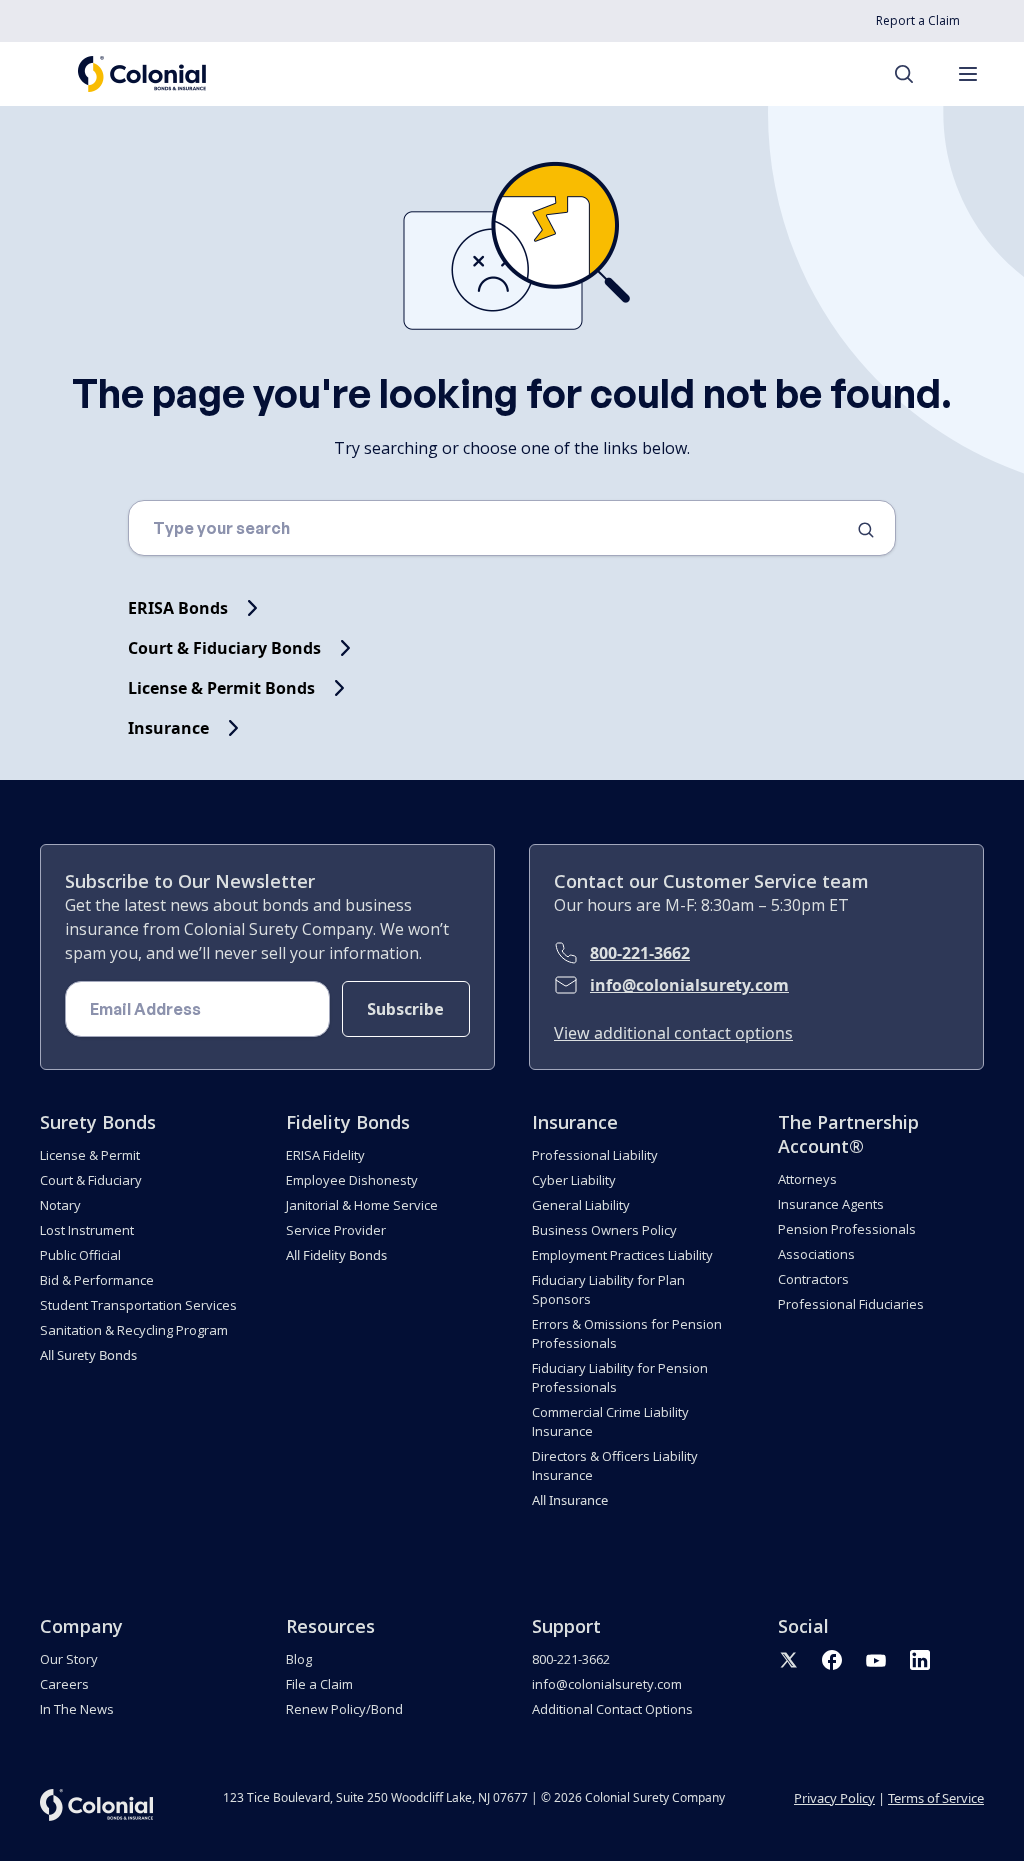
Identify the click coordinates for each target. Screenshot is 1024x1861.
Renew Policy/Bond (344, 1709)
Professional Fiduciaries (851, 1304)
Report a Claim (918, 20)
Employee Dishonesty (352, 1180)
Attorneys (807, 1179)
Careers (64, 1684)
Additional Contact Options (612, 1709)
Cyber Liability (574, 1180)
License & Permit (90, 1155)
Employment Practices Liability (622, 1255)
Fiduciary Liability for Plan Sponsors (608, 1289)
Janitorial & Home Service (362, 1205)
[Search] (914, 74)
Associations (816, 1254)
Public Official (80, 1255)
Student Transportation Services (138, 1305)
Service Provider (336, 1230)
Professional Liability (595, 1155)
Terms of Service (936, 1798)
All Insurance (570, 1500)
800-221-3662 (640, 953)
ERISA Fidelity (325, 1155)
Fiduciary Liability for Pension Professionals (620, 1377)
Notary (60, 1205)
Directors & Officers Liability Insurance (615, 1465)
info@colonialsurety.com (689, 985)
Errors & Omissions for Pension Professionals (627, 1333)
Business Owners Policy (604, 1230)
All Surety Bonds (88, 1355)
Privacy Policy (834, 1798)
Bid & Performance (97, 1280)
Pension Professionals (847, 1229)
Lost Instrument (87, 1230)
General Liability (581, 1205)
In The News (77, 1709)
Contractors (813, 1279)
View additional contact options (673, 1033)
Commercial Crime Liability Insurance (610, 1421)
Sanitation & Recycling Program (134, 1330)
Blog (299, 1659)
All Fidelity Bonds (336, 1255)
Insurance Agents (831, 1204)
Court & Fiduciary (91, 1180)
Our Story (69, 1659)
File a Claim (319, 1684)
